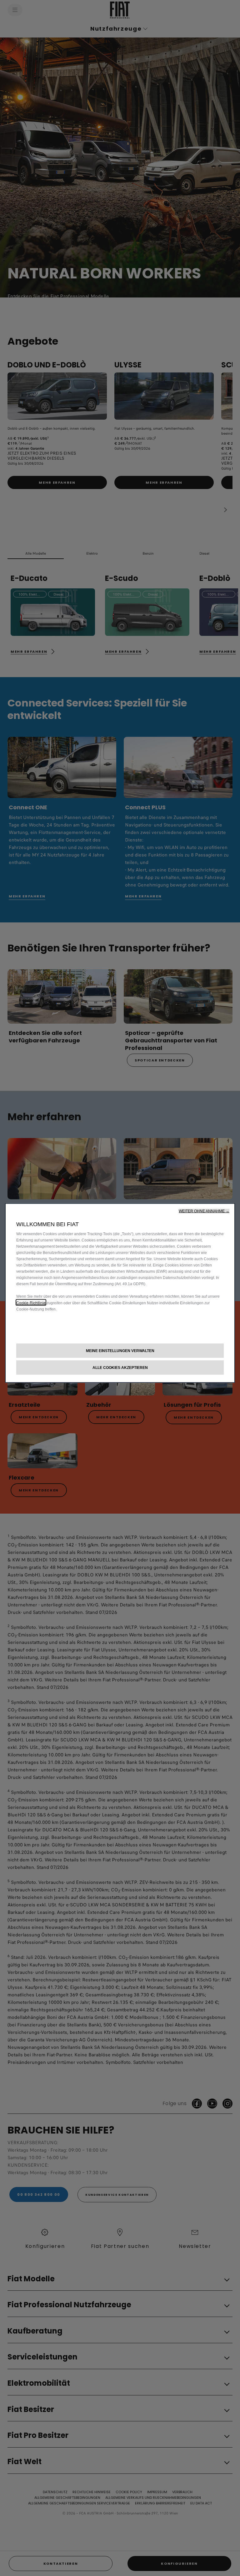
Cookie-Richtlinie (31, 1303)
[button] (204, 1211)
